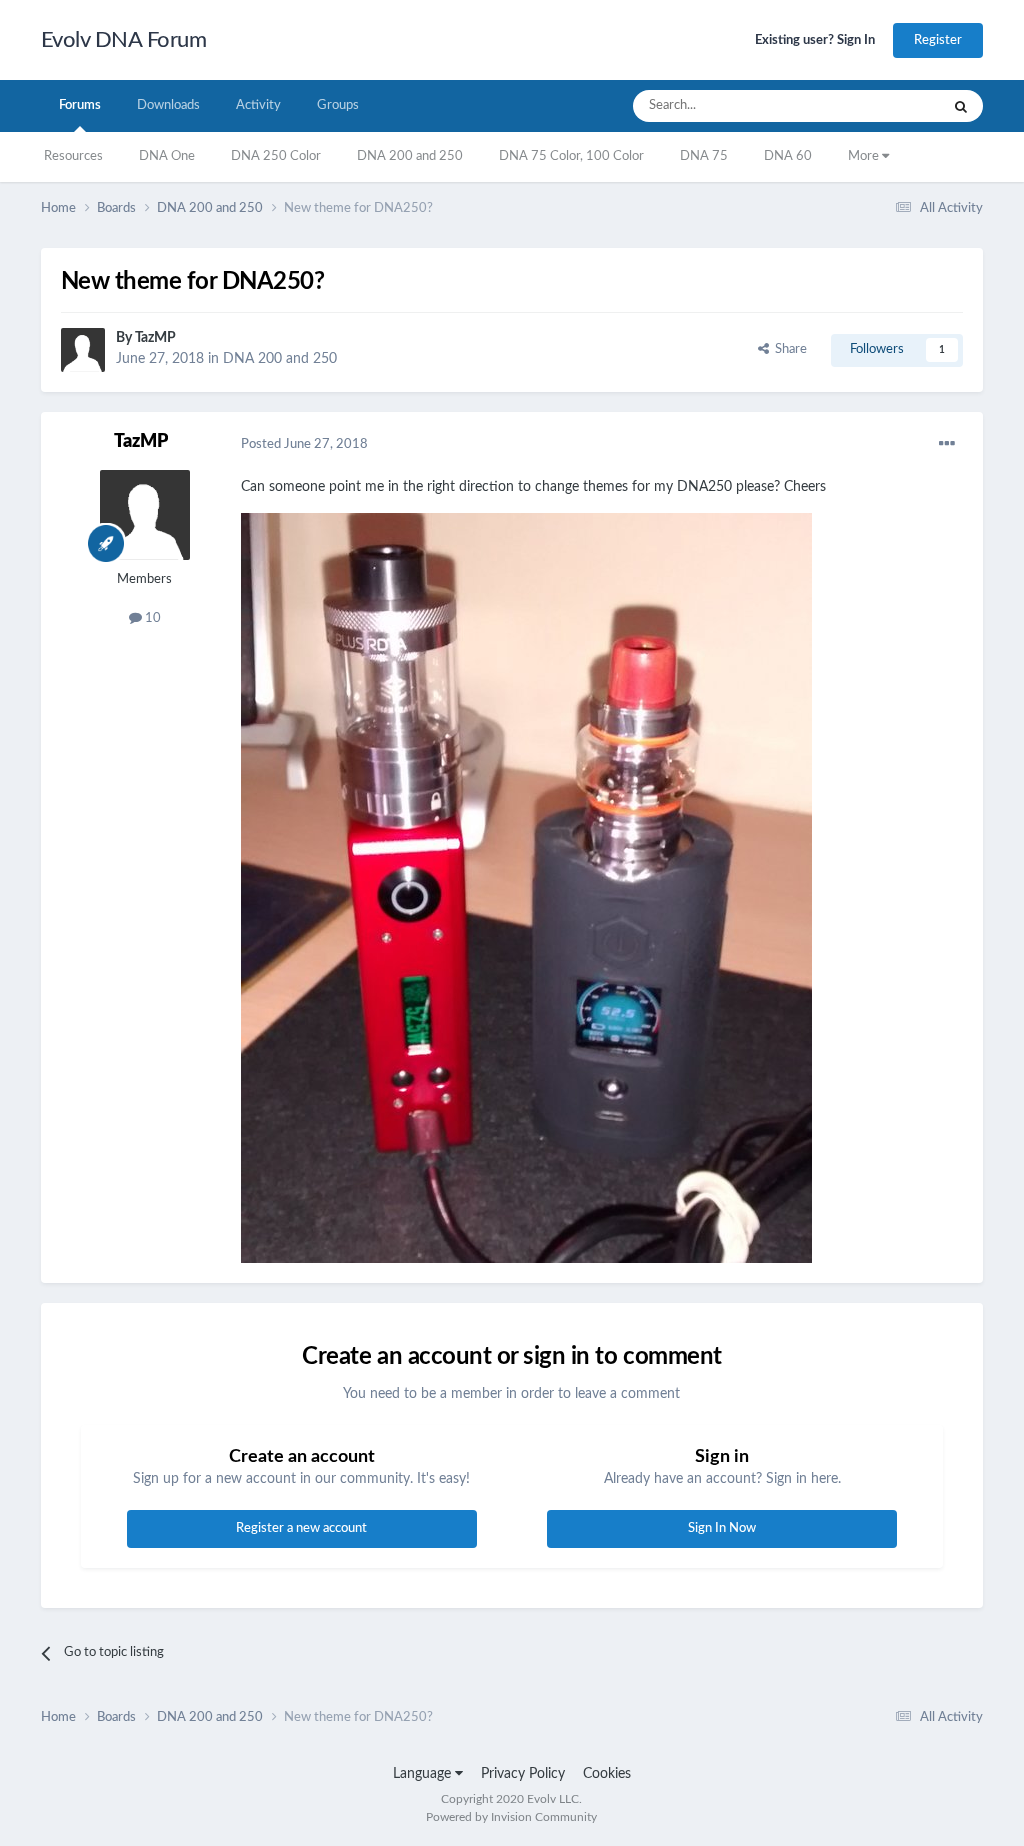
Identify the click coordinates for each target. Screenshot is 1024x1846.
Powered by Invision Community (511, 1817)
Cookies (607, 1774)
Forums (80, 105)
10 (151, 618)
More (865, 156)
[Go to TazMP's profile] (83, 350)
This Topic (885, 106)
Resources (73, 156)
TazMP (155, 338)
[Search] (961, 106)
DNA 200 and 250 (410, 156)
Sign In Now (722, 1528)
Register (938, 40)
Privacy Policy (523, 1774)
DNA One (167, 156)
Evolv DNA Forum (124, 40)
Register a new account (301, 1528)
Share (788, 349)
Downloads (168, 105)
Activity (258, 105)
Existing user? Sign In (815, 40)
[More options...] (947, 444)
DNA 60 (788, 156)
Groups (338, 105)
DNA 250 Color (276, 156)
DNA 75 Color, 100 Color (571, 156)
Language (424, 1774)
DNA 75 (704, 156)
